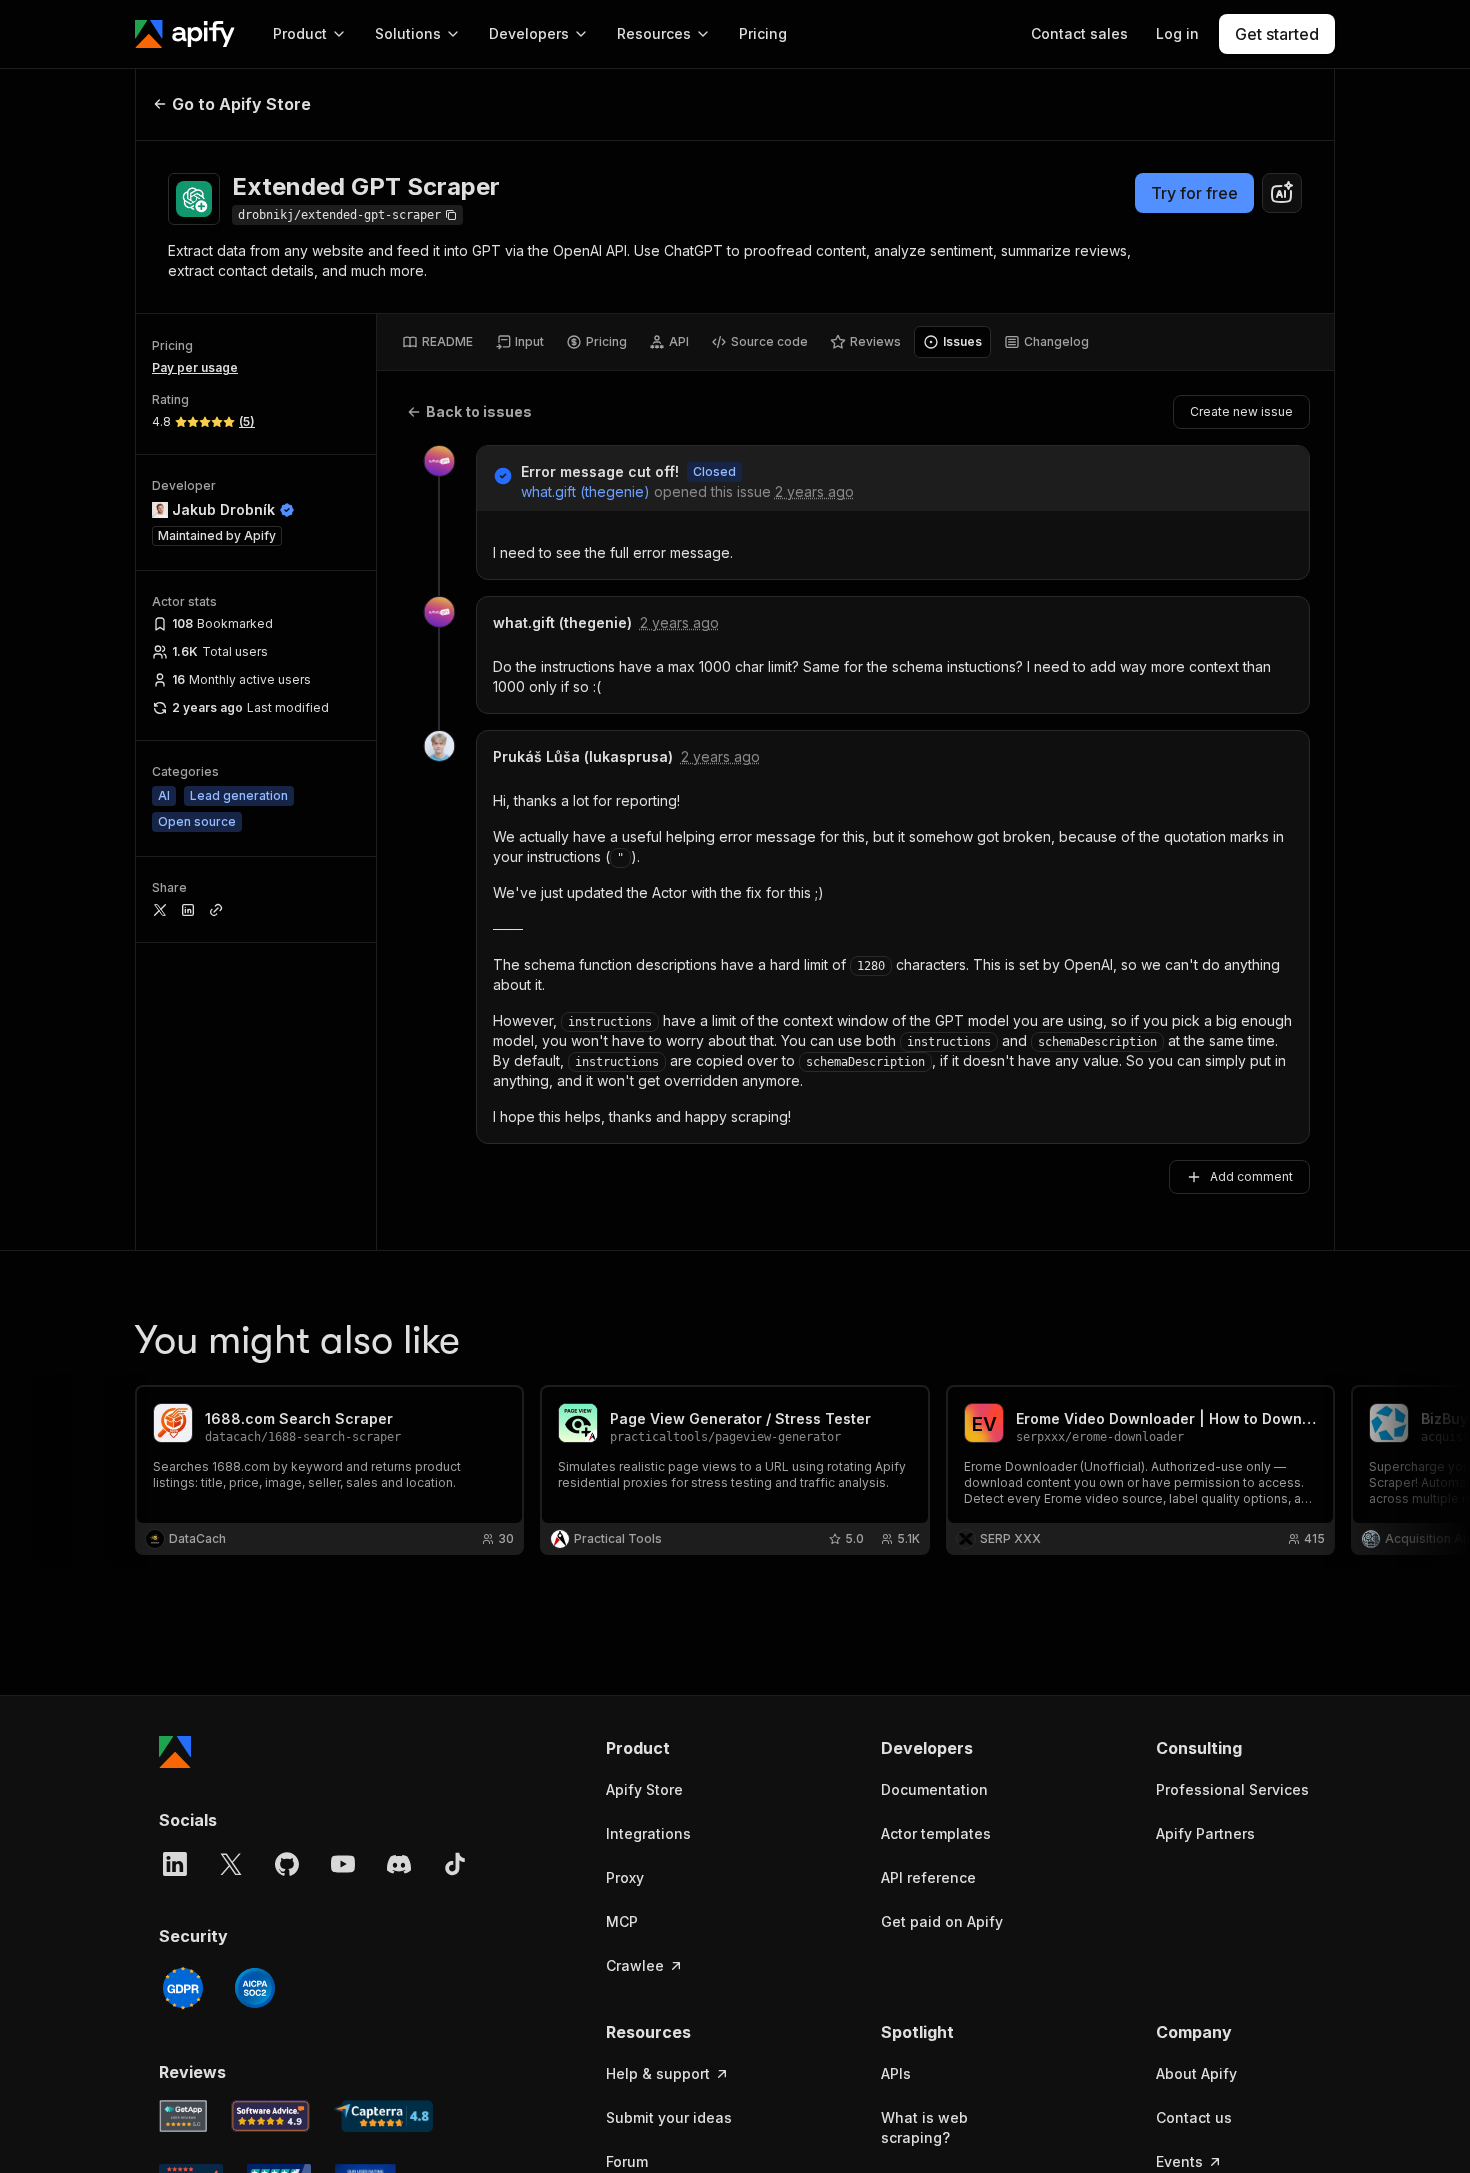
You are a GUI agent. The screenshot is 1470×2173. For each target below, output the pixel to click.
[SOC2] (255, 1988)
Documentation (934, 1789)
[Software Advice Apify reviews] (271, 2116)
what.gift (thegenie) (585, 491)
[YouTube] (343, 1864)
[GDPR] (183, 1988)
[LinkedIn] (175, 1864)
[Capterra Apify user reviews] (383, 2116)
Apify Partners (1205, 1833)
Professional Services (1232, 1789)
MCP (622, 1921)
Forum (627, 2161)
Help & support (658, 2073)
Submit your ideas (669, 2117)
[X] (231, 1864)
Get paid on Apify (942, 1921)
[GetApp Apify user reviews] (183, 2116)
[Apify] (185, 34)
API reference (928, 1877)
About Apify (1196, 2073)
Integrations (648, 1833)
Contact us (1194, 2117)
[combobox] (1282, 193)
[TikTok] (455, 1864)
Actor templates (936, 1833)
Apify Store (644, 1789)
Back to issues (479, 411)
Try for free (1194, 193)
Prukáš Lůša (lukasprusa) (583, 756)
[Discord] (399, 1864)
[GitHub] (287, 1864)
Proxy (625, 1877)
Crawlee (635, 1965)
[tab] (437, 342)
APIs (896, 2073)
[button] (683, 1748)
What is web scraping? (924, 2127)
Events (1179, 2161)
